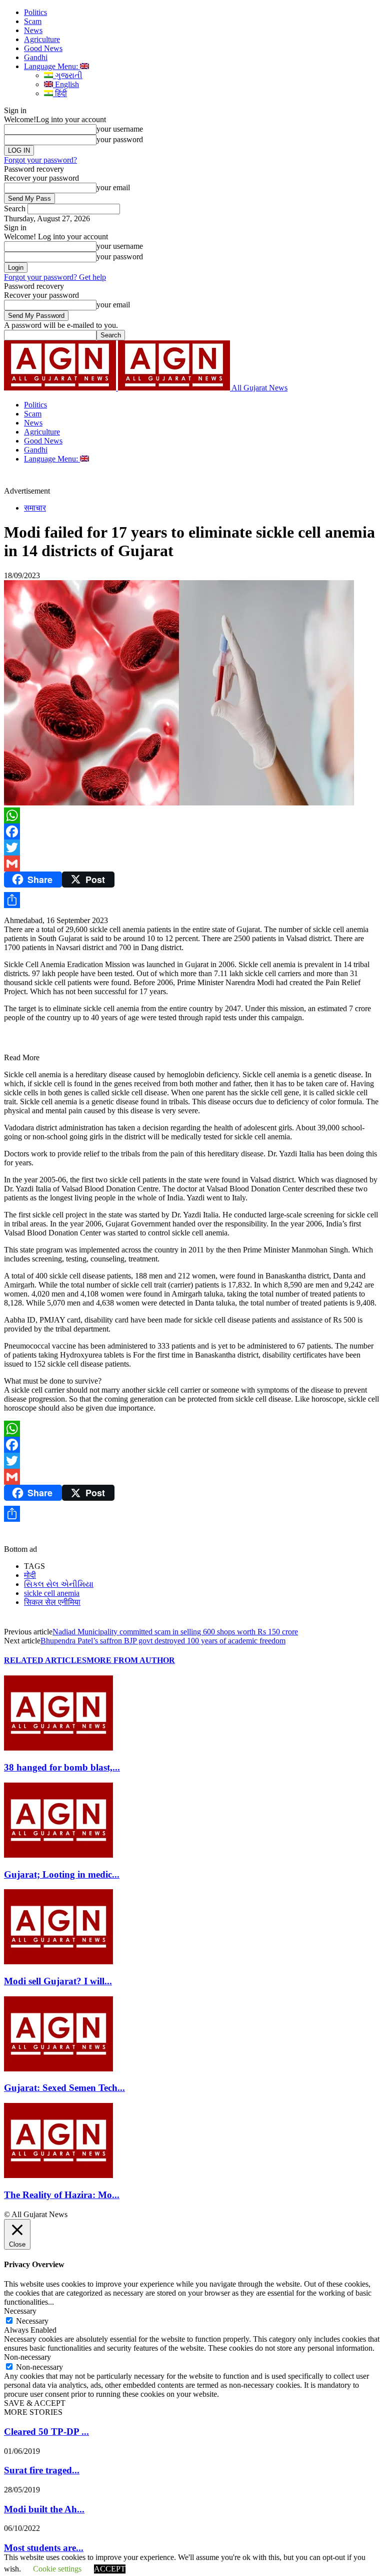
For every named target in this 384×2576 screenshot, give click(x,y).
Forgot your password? (40, 160)
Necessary (32, 2321)
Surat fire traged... (42, 2470)
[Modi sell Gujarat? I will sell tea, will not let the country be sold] (58, 1962)
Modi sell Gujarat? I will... (58, 1981)
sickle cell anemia (52, 1593)
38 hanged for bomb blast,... (62, 1767)
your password (120, 139)
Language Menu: (52, 66)
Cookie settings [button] (57, 2569)
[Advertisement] (167, 479)
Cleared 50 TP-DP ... (46, 2432)
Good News (43, 48)
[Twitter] (192, 847)
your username (120, 129)
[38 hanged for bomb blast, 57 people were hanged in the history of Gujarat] (58, 1748)
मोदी (30, 1575)
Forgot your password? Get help (55, 277)
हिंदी (60, 93)
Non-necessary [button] (27, 2357)
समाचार (35, 508)
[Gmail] (192, 864)
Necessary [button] (20, 2311)
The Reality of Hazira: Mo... (62, 2195)
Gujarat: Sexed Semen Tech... (64, 2088)
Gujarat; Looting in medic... (62, 1874)
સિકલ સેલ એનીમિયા (59, 1584)
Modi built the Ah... (44, 2509)
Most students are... (44, 2548)
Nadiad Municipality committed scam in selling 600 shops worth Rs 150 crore (175, 1632)
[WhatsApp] (192, 815)
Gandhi (36, 57)
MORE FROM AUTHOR (131, 1660)
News (33, 30)
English (66, 84)
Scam (33, 21)
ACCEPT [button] (110, 2569)
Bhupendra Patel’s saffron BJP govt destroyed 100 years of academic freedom (163, 1641)
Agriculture (42, 39)
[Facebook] (192, 831)
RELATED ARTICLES (45, 1660)
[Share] (192, 900)
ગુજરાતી (68, 75)
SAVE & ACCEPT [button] (35, 2403)
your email (113, 187)
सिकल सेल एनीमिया (52, 1602)
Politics (35, 12)
